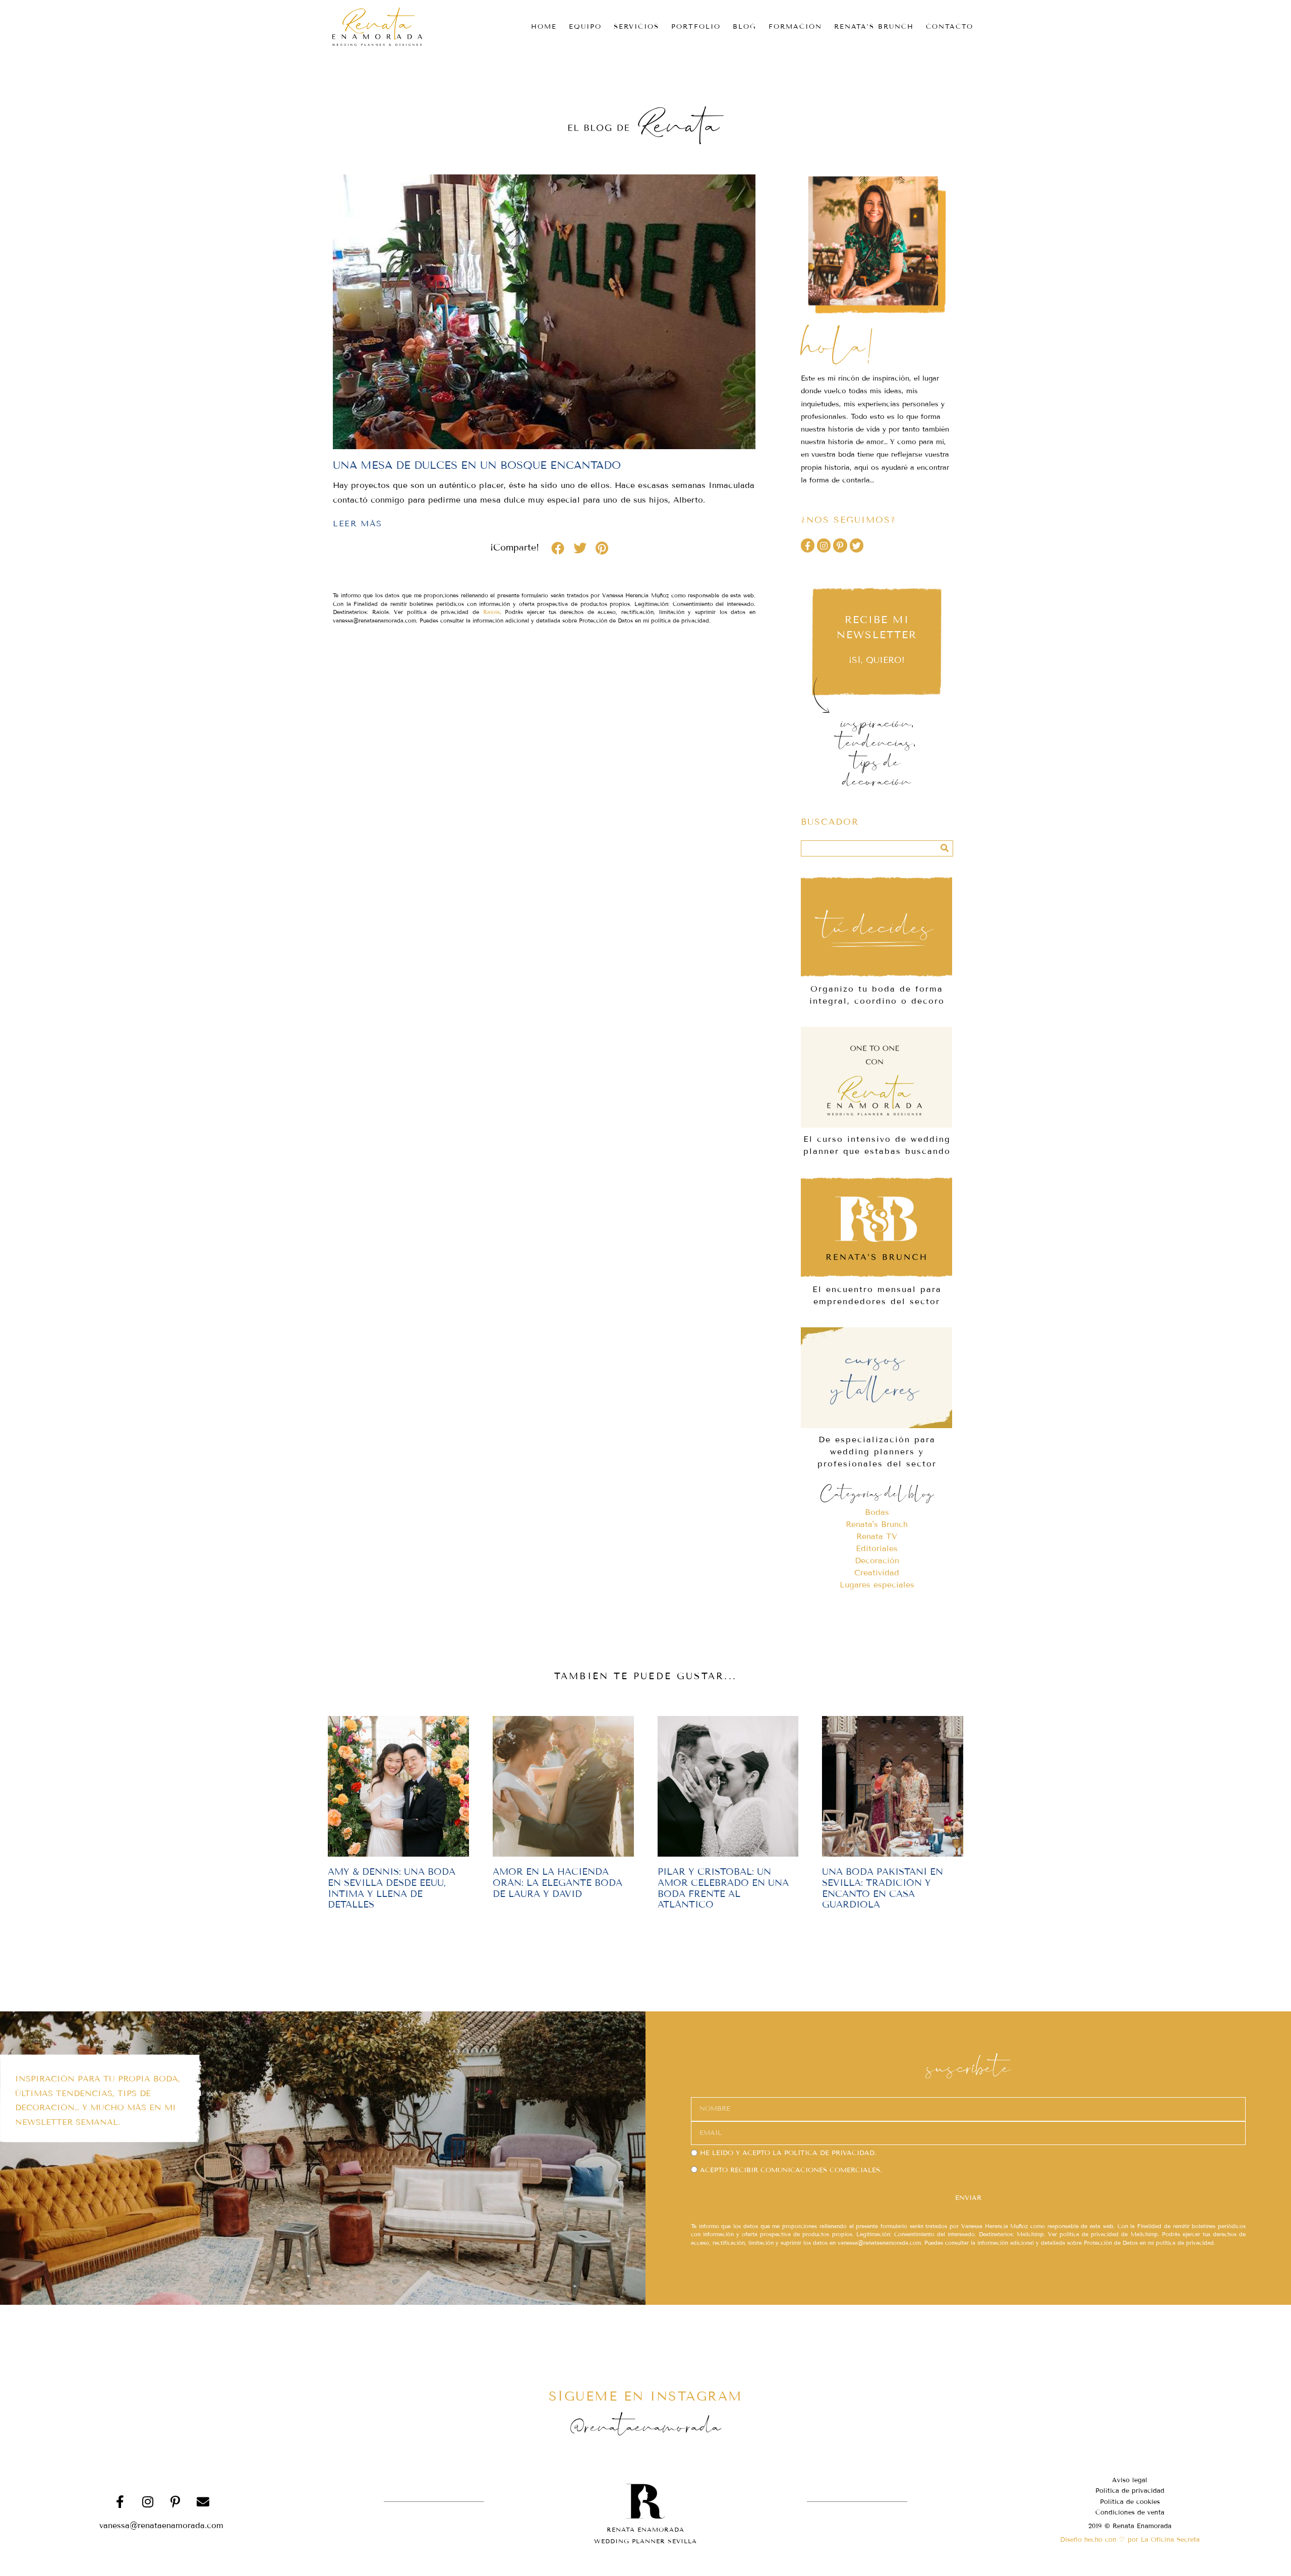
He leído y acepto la (788, 2153)
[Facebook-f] (808, 545)
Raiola (491, 612)
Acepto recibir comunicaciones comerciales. (791, 2170)
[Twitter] (857, 545)
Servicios (636, 27)
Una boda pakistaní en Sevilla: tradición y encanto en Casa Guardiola (883, 1888)
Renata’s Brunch (874, 27)
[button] (558, 548)
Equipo (585, 27)
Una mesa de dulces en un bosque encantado (477, 465)
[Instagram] (824, 545)
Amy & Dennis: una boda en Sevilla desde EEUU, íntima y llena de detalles (392, 1888)
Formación (795, 27)
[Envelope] (203, 2501)
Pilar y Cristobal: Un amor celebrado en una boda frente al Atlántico (723, 1888)
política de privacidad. (830, 2153)
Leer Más (358, 524)
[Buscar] (945, 848)
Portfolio (696, 27)
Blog (745, 27)
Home (544, 27)
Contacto (950, 27)
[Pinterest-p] (840, 545)
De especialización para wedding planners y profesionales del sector (877, 1452)
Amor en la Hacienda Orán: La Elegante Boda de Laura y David (558, 1883)
